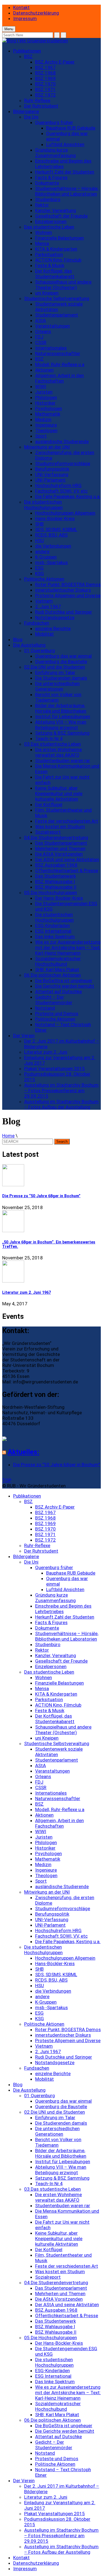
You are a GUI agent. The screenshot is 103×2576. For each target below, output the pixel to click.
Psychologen (48, 408)
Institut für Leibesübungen (63, 716)
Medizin (43, 419)
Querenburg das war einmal (63, 656)
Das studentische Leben (49, 227)
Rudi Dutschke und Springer (64, 612)
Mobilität (44, 634)
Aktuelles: (23, 1452)
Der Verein (24, 1036)
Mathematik (48, 414)
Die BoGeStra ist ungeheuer (64, 981)
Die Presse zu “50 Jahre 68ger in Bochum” (41, 1196)
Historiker (45, 403)
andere (42, 551)
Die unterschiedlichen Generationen (57, 686)
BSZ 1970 (45, 84)
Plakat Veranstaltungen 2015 (55, 1069)
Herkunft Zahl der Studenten (65, 172)
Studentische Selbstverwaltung (57, 298)
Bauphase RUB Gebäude (71, 128)
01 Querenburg (40, 650)
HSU (40, 540)
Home (8, 1136)
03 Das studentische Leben (52, 744)
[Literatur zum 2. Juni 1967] (51, 1272)
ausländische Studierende (62, 441)
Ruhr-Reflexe (37, 100)
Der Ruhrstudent (41, 106)
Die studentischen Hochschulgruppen (43, 505)
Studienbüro (48, 199)
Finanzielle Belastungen (59, 238)
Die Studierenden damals (61, 678)
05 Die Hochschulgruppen (51, 892)
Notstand (45, 1008)
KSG (40, 573)
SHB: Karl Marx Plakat (57, 970)
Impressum (25, 18)
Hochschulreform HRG (58, 485)
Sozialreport (48, 832)
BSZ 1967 (45, 67)
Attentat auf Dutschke (59, 992)
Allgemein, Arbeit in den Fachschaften (59, 378)
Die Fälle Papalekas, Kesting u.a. (68, 496)
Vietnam (44, 601)
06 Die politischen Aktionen (52, 975)
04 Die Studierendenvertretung (56, 837)
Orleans (43, 331)
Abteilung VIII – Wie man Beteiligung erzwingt (61, 725)
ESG (39, 568)
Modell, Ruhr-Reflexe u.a (60, 364)
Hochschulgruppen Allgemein (65, 513)
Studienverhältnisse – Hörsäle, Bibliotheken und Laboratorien (67, 191)
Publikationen (27, 51)
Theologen (46, 430)
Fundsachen (37, 623)
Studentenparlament (57, 315)
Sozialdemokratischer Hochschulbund (58, 961)
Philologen (46, 397)
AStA (41, 320)
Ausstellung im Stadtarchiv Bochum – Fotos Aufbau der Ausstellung (61, 1104)
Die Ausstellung (29, 645)
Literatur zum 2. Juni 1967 (27, 1292)
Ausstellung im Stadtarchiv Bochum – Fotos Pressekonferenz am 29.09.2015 (61, 1091)
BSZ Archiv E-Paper (55, 62)
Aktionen (44, 370)
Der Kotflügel (49, 804)
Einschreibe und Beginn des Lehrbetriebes (63, 164)
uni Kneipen (47, 293)
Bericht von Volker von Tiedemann (58, 697)
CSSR (41, 342)
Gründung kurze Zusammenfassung (55, 153)
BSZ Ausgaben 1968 (56, 865)
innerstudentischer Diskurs (63, 590)
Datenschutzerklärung (36, 13)
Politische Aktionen (44, 579)
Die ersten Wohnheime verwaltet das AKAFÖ (59, 752)
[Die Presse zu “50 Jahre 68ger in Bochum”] (51, 1176)
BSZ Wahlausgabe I (55, 881)
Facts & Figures (51, 177)
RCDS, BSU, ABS (51, 535)
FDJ (39, 337)
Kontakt (21, 7)
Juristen (44, 392)
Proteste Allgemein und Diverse (68, 595)
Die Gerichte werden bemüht (65, 986)
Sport (41, 436)
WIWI (41, 386)
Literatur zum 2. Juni (46, 1052)
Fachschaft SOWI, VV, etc (61, 491)
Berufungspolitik (52, 469)
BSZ (28, 56)
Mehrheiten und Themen (60, 848)
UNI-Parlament (50, 480)
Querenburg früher (54, 122)
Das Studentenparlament (61, 843)
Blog (18, 639)
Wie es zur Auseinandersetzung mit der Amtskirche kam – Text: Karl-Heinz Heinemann (68, 948)
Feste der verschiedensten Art (67, 821)
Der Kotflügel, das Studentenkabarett (55, 274)
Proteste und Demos (57, 1014)
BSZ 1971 (45, 89)
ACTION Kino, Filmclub (58, 260)
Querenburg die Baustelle (61, 661)
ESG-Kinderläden (52, 926)
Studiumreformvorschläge (63, 463)
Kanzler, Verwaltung (56, 210)
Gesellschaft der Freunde (61, 216)
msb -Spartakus (51, 562)
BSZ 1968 (45, 73)
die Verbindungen (53, 546)
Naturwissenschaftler (58, 353)
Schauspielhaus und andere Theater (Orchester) (63, 285)
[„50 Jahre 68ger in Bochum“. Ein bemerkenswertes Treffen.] (51, 1222)
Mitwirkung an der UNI (47, 447)
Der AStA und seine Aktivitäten (67, 859)
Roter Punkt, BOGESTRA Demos (68, 584)
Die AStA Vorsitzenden (59, 854)
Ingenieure (46, 425)
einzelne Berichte (53, 628)
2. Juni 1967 (48, 606)
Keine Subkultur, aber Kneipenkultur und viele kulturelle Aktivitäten (59, 793)
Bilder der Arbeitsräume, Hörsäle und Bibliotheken (61, 708)
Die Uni (31, 117)
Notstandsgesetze (55, 617)
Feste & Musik (50, 265)
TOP (7, 1480)
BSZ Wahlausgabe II (56, 887)
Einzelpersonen (51, 221)
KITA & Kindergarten (56, 249)
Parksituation (49, 254)
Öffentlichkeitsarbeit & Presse (67, 870)
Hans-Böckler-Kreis (55, 518)
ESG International (53, 931)
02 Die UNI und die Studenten (55, 667)
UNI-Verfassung (52, 474)
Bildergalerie (26, 111)
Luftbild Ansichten (65, 144)
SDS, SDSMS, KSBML (56, 529)
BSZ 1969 (45, 78)
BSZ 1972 (45, 95)
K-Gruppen (46, 557)
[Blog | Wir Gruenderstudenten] (35, 41)
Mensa (42, 243)
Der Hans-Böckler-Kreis (59, 898)
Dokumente (47, 183)
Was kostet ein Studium (60, 826)
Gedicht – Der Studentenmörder (54, 1000)
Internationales (51, 348)
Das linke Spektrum (55, 937)
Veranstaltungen (52, 326)
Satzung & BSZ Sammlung (62, 733)
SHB (39, 524)
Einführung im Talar (55, 672)
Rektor (42, 205)
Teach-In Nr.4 (49, 738)
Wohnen (44, 232)
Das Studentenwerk (55, 876)
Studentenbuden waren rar (63, 760)
